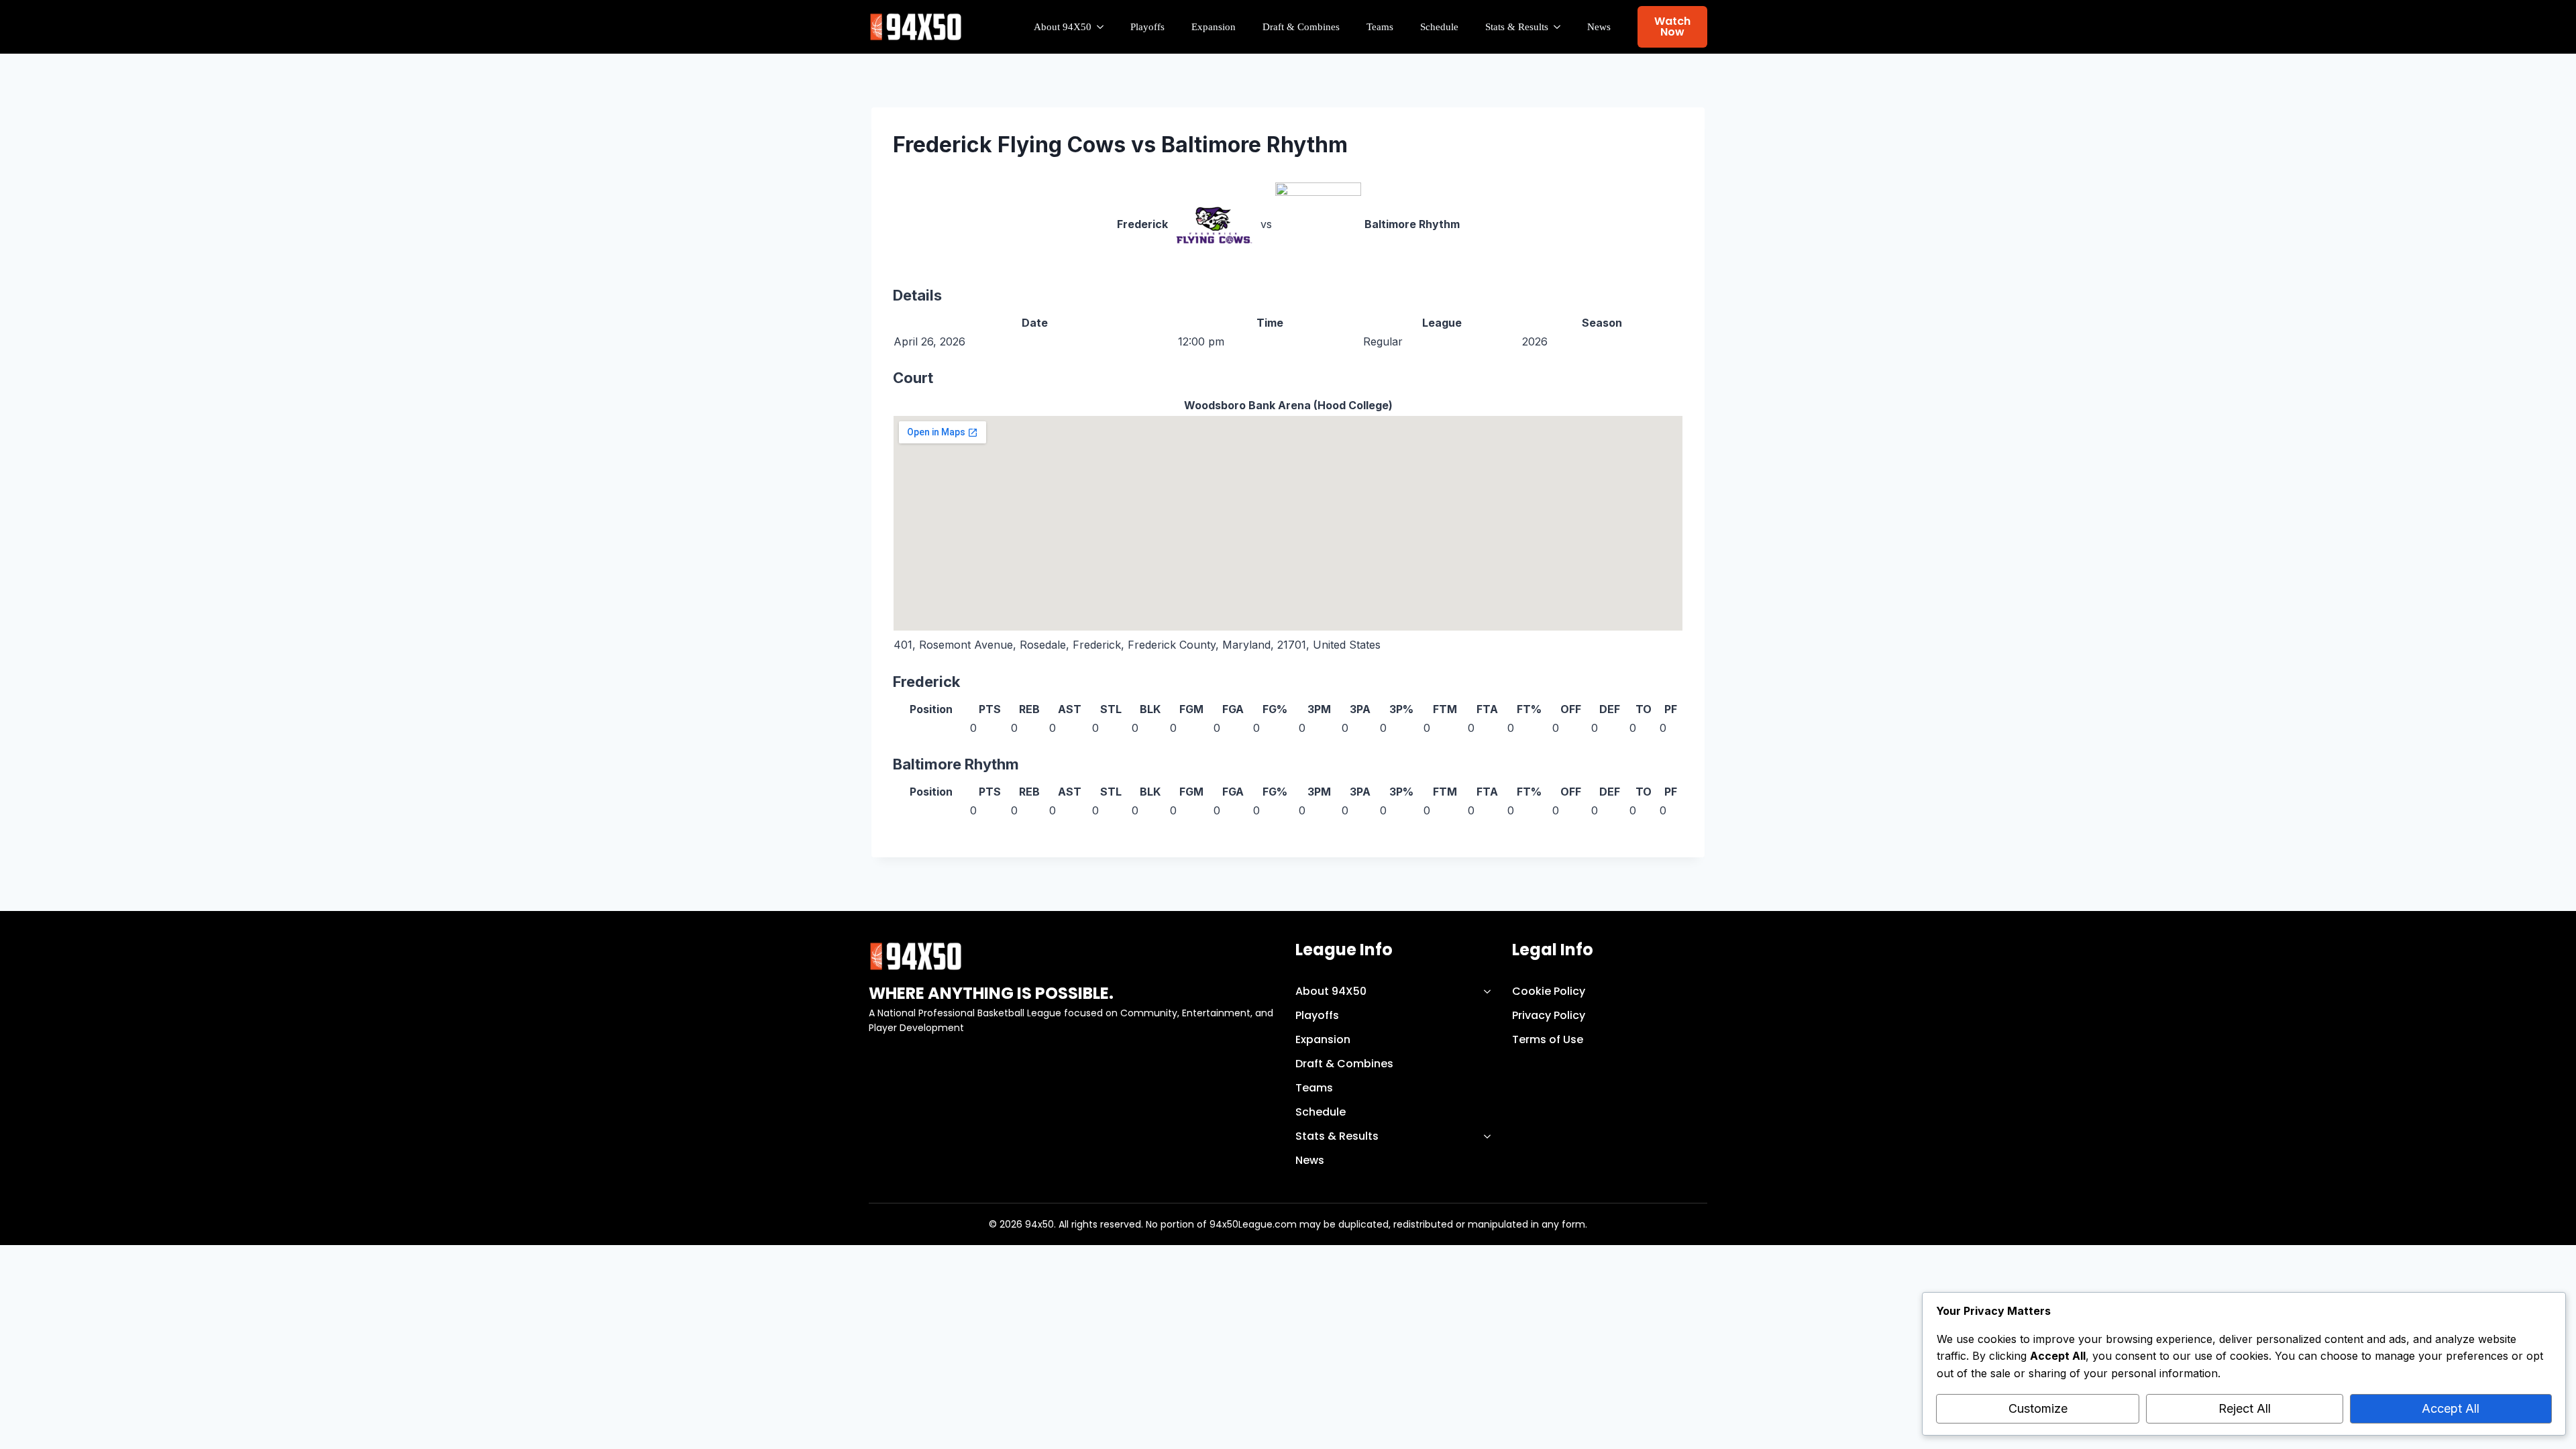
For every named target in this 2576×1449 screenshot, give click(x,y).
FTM (1445, 709)
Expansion (1214, 27)
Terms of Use (1548, 1039)
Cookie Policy (1549, 991)
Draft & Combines (1301, 27)
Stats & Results (1517, 27)
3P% (1401, 709)
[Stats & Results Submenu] (1561, 27)
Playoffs (1147, 27)
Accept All (2451, 1408)
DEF (1610, 709)
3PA (1360, 709)
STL (1111, 709)
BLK (1150, 709)
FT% (1529, 709)
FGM (1191, 709)
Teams (1380, 27)
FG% (1275, 709)
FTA (1487, 709)
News (1599, 27)
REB (1029, 709)
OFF (1571, 709)
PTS (990, 709)
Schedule (1439, 27)
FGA (1233, 709)
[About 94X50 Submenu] (1104, 27)
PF (1671, 709)
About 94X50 (1063, 27)
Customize (2038, 1408)
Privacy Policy (1549, 1015)
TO (1644, 709)
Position (931, 709)
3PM (1319, 709)
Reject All (2245, 1408)
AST (1070, 709)
